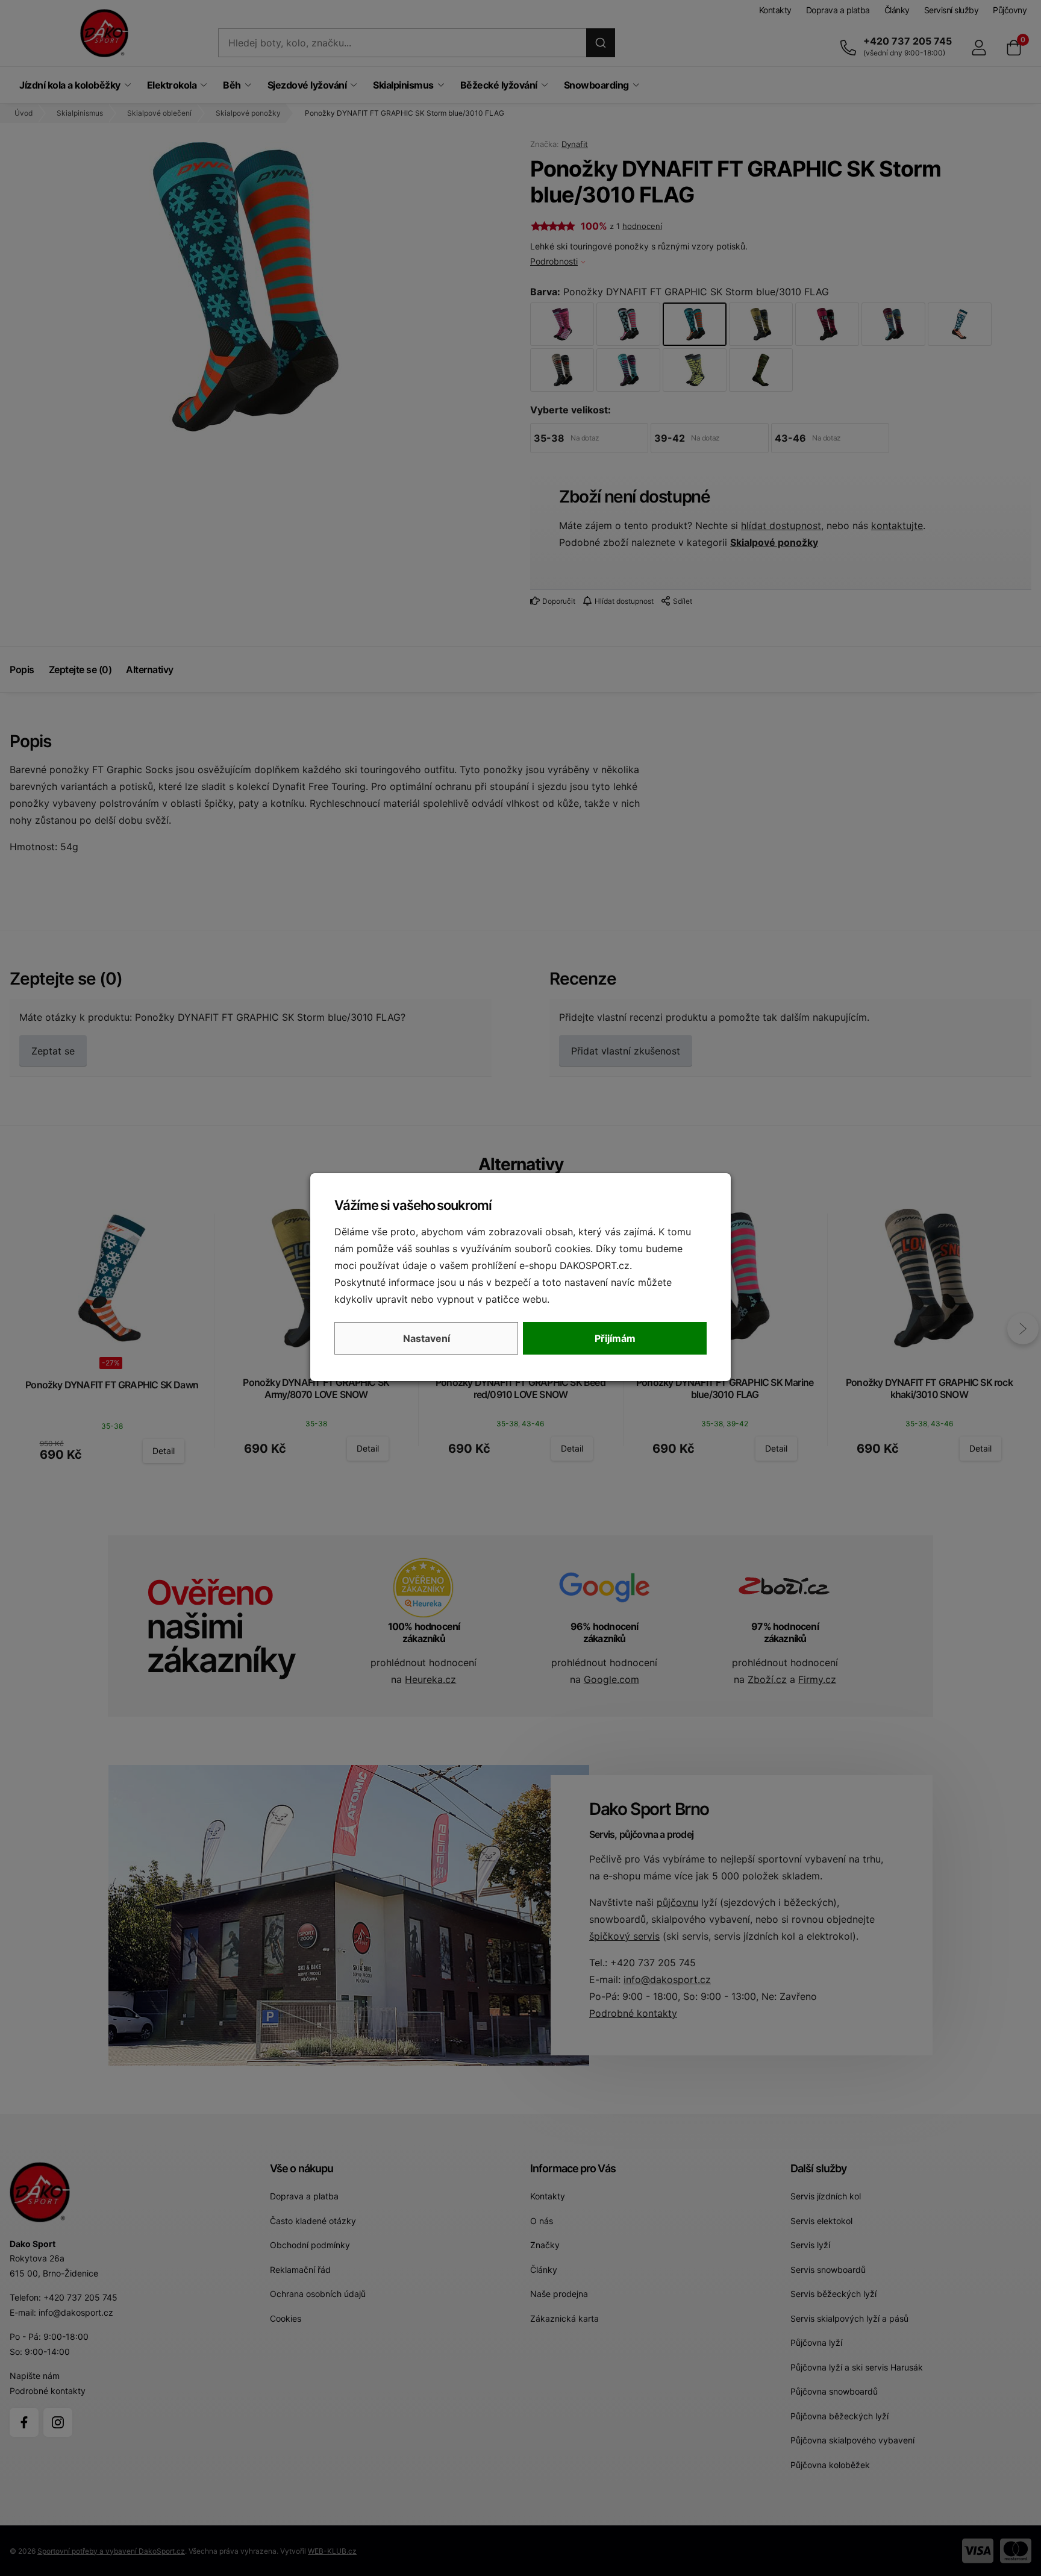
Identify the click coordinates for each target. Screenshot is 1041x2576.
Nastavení (427, 1338)
